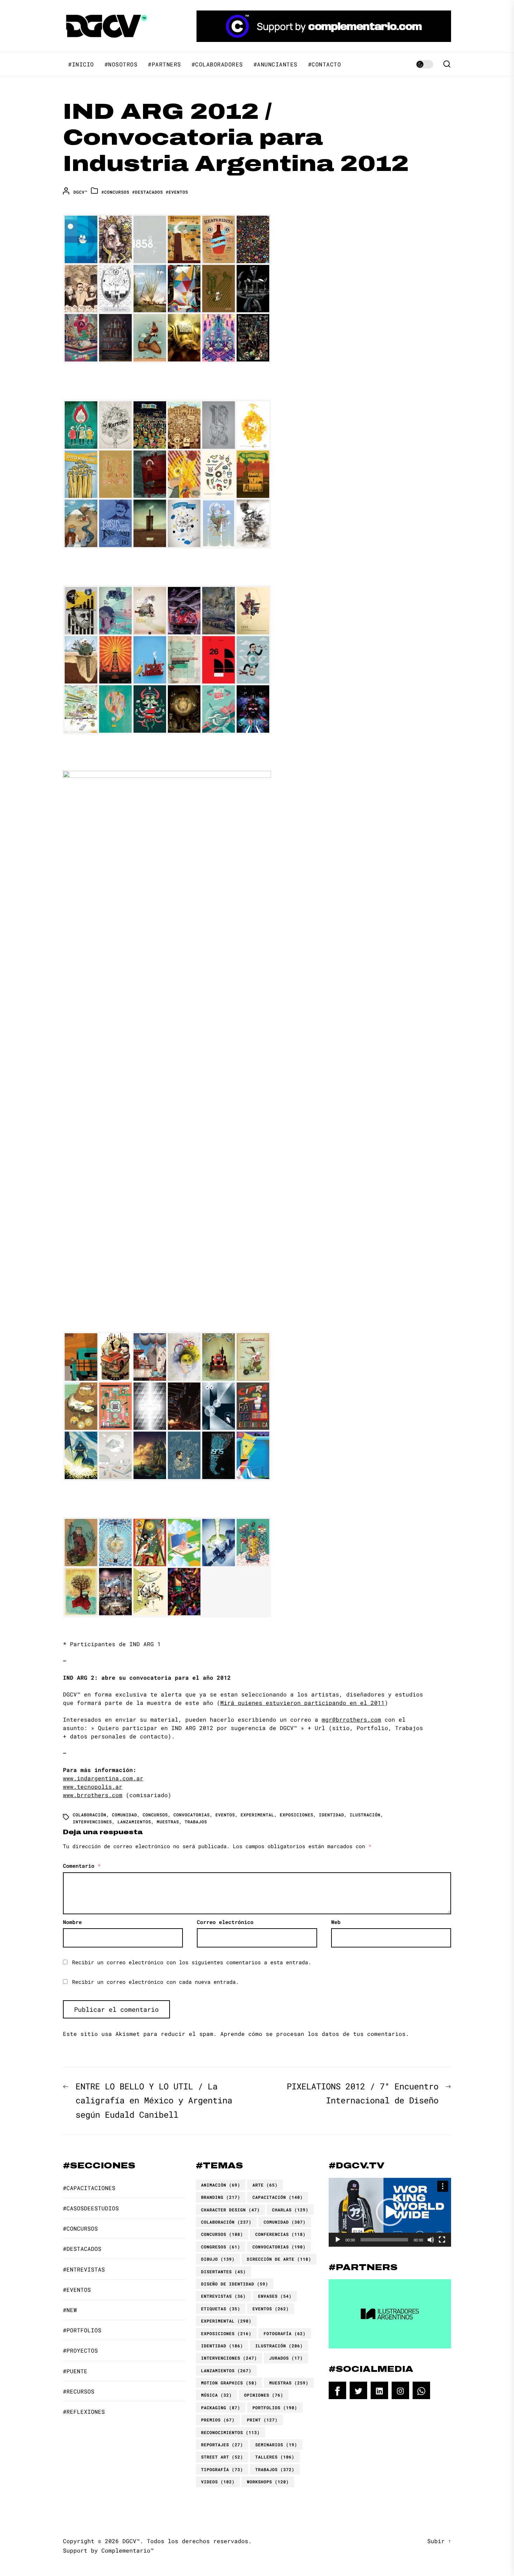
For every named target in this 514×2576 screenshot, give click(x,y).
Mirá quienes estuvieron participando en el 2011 (302, 1703)
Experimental (257, 1815)
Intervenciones (92, 1822)
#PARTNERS (165, 64)
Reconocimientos (230, 2432)
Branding (221, 2197)
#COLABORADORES (217, 64)
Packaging (221, 2408)
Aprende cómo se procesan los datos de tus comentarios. (315, 2034)
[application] (390, 2212)
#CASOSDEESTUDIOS (91, 2208)
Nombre (72, 1922)
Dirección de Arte (279, 2259)
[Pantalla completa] (442, 2240)
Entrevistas (223, 2296)
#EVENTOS (177, 192)
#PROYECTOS (80, 2350)
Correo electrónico (225, 1922)
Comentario (82, 1866)
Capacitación (278, 2197)
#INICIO (81, 64)
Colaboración (90, 1815)
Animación (221, 2185)
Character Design (230, 2210)
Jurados (286, 2358)
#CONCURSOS (115, 192)
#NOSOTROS (121, 64)
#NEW (70, 2310)
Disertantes (223, 2272)
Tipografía (222, 2469)
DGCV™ (80, 192)
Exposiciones (297, 1815)
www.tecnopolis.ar (93, 1786)
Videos (218, 2482)
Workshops (268, 2482)
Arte (265, 2185)
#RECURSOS (79, 2391)
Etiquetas (221, 2309)
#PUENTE (75, 2371)
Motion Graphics (229, 2383)
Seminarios (276, 2445)
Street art (222, 2457)
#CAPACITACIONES (89, 2188)
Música (216, 2395)
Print (262, 2420)
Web (336, 1922)
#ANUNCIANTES (276, 64)
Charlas (290, 2210)
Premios (218, 2420)
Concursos (155, 1815)
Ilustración (365, 1815)
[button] (390, 2212)
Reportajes (222, 2445)
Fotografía (285, 2333)
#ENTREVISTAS (84, 2269)
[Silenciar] (431, 2240)
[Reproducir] (338, 2240)
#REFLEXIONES (84, 2412)
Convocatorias (192, 1815)
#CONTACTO (325, 64)
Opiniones (264, 2395)
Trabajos (196, 1822)
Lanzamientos (134, 1822)
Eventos (225, 1815)
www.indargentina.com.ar (103, 1778)
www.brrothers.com (93, 1795)
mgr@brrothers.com (351, 1719)
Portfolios (275, 2408)
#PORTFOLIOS (82, 2330)
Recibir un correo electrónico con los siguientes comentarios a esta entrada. (192, 1962)
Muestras (168, 1822)
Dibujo (218, 2259)
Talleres (275, 2457)
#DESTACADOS (148, 192)
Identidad (331, 1815)
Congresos (221, 2247)
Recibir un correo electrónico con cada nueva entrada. (155, 1982)
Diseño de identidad (235, 2284)
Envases (275, 2296)
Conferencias (280, 2234)
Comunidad (124, 1815)
